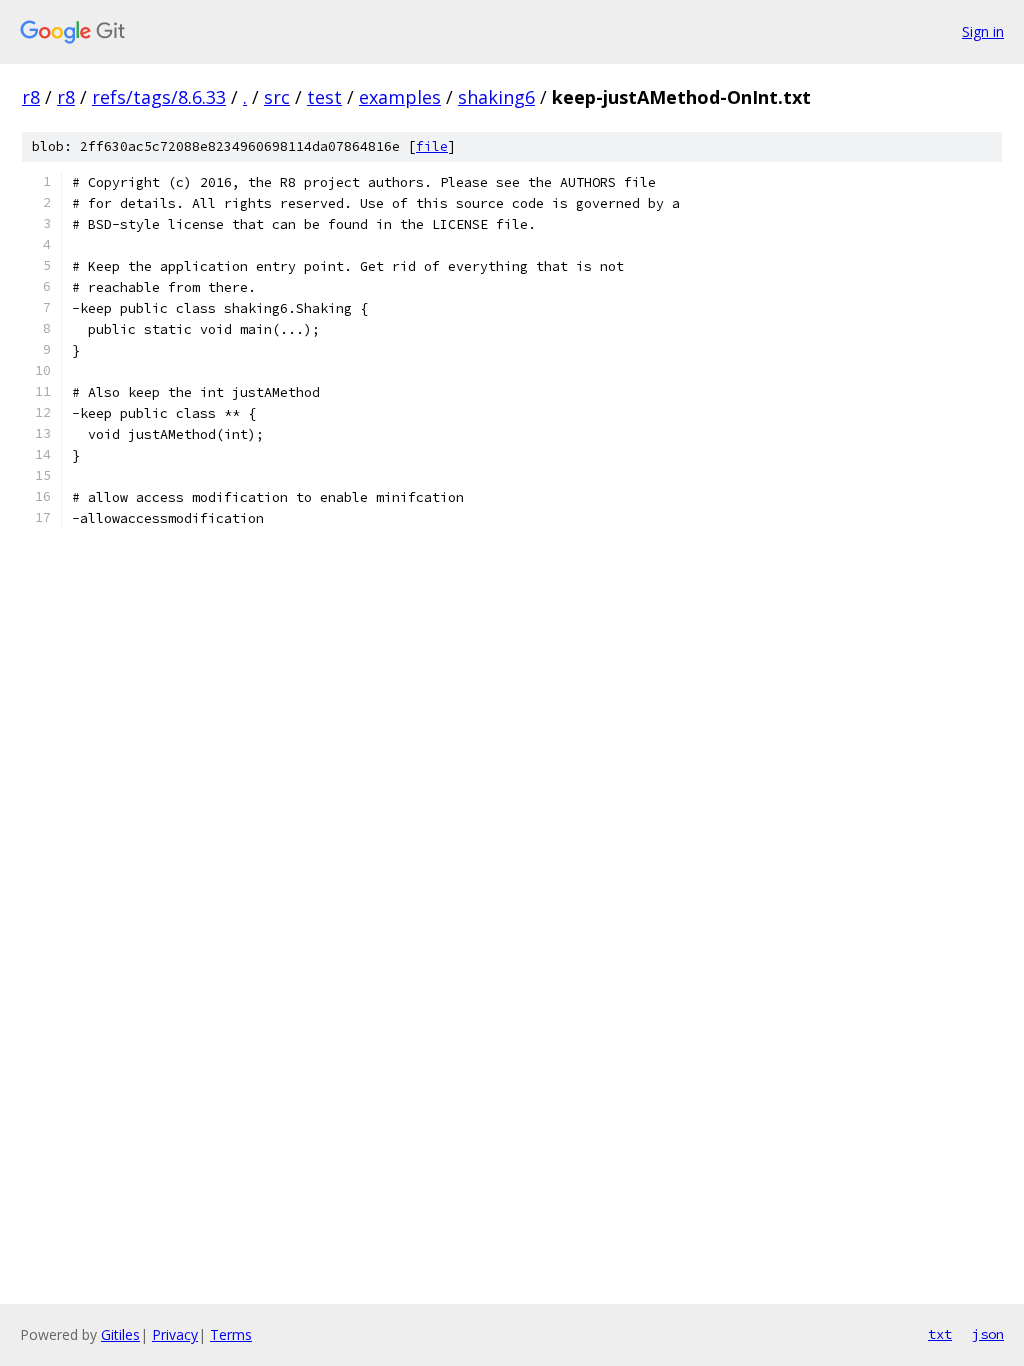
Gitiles (120, 1334)
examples (400, 97)
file (432, 146)
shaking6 (496, 97)
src (277, 97)
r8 (31, 97)
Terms (231, 1334)
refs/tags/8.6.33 (159, 97)
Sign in (983, 31)
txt (940, 1334)
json (988, 1334)
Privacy (175, 1334)
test (324, 97)
